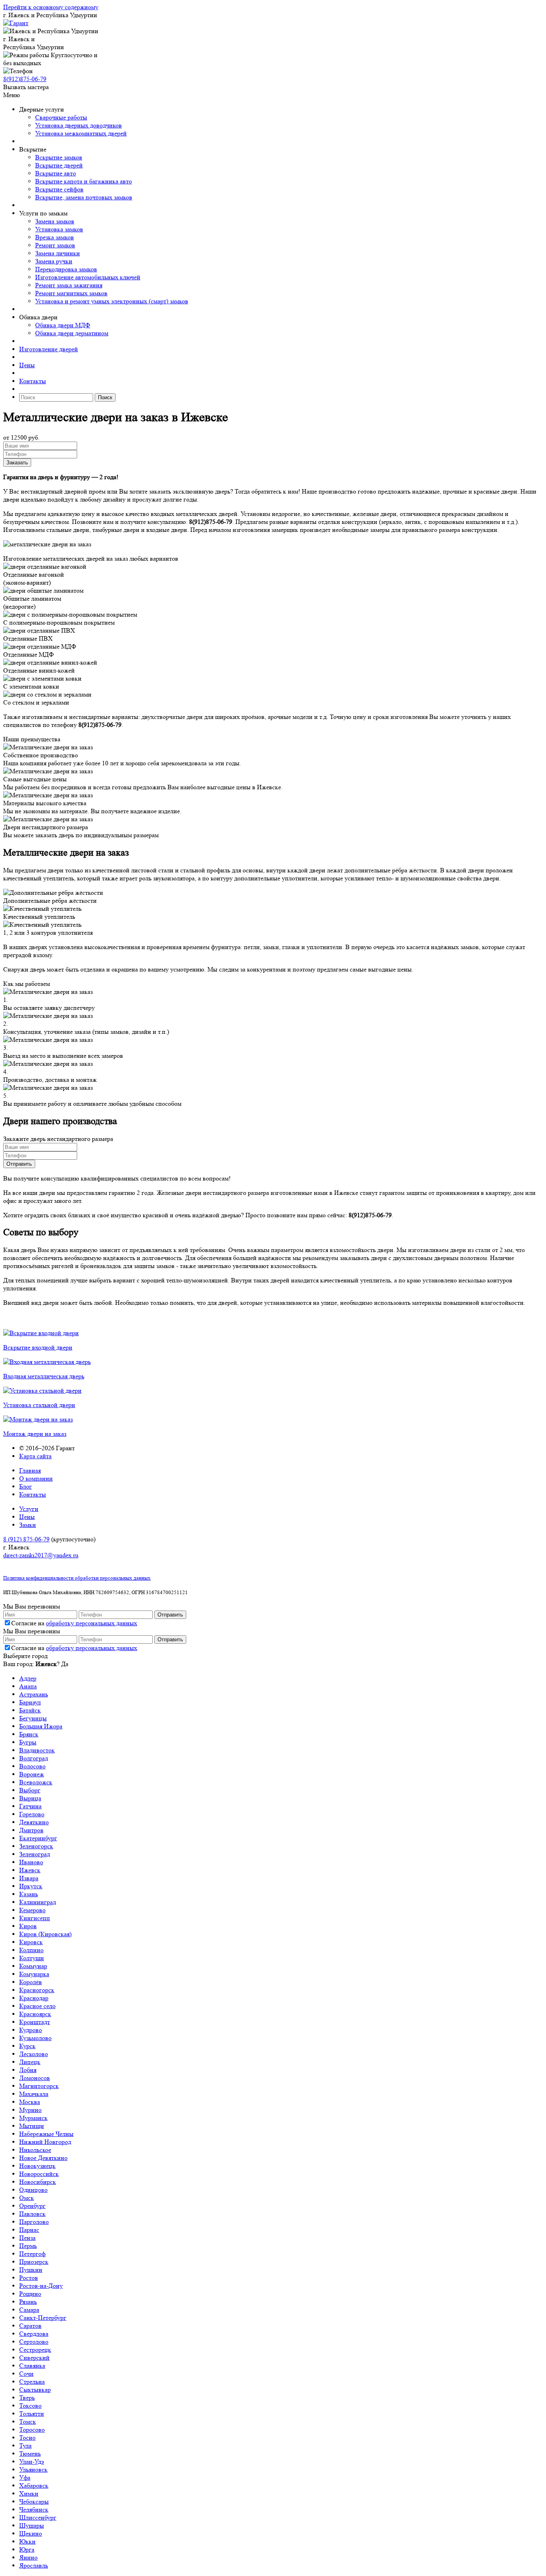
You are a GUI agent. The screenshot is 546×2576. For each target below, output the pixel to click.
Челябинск (34, 2509)
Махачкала (34, 2094)
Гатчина (30, 1806)
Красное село (37, 2006)
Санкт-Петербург (43, 2318)
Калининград (38, 1902)
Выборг (30, 1790)
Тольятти (32, 2414)
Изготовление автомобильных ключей (88, 277)
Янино (28, 2557)
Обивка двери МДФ (63, 325)
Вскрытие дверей (59, 165)
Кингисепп (35, 1918)
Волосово (32, 1766)
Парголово (34, 2222)
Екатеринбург (38, 1838)
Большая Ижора (41, 1726)
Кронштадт (35, 2022)
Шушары (32, 2525)
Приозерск (34, 2262)
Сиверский (34, 2358)
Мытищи (32, 2126)
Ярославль (34, 2565)
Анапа (28, 1686)
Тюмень (30, 2454)
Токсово (30, 2406)
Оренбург (32, 2206)
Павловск (32, 2214)
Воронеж (32, 1774)
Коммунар (33, 1966)
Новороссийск (39, 2174)
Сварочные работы (61, 117)
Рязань (28, 2302)
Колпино (31, 1950)
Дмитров (31, 1830)
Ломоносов (35, 2078)
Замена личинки (58, 253)
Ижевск (30, 1870)
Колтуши (32, 1958)
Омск (27, 2198)
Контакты (33, 381)
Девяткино (34, 1822)
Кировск (31, 1942)
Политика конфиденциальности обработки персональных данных (77, 1578)
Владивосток (37, 1750)
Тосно (27, 2438)
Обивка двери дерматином (72, 333)
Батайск (30, 1710)
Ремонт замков (55, 245)
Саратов (30, 2326)
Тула (25, 2446)
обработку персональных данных (92, 1623)
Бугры (28, 1742)
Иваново (31, 1862)
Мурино (30, 2110)
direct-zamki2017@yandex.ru (41, 1555)
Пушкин (31, 2270)
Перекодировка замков (66, 269)
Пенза (27, 2238)
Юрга (27, 2549)
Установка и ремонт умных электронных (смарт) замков (112, 301)
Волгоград (34, 1758)
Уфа (25, 2477)
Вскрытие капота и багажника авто (84, 181)
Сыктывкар (35, 2390)
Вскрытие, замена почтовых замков (84, 197)
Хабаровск (34, 2485)
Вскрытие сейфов (59, 189)
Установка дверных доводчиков (79, 125)
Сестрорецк (35, 2350)
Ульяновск (33, 2469)
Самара (29, 2310)
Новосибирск (38, 2182)
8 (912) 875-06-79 (26, 1539)
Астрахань (34, 1694)
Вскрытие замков (59, 157)
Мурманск (33, 2118)
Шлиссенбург (38, 2517)
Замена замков (55, 221)
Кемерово (32, 1910)
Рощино (30, 2294)
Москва (30, 2102)
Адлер (28, 1678)
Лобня (28, 2070)
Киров (28, 1926)
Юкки (27, 2541)
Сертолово (34, 2342)
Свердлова (34, 2334)
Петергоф (32, 2254)
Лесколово (34, 2054)
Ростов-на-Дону (41, 2286)
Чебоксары (34, 2501)
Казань (29, 1894)
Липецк (30, 2062)
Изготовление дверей (49, 349)
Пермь (28, 2246)
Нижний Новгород (45, 2142)
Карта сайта (35, 1456)
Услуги (29, 1509)
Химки (29, 2493)
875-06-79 (25, 79)
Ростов (29, 2278)
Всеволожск (36, 1782)
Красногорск (37, 1990)
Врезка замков (55, 237)
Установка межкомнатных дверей (81, 133)
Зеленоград (35, 1854)
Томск (28, 2422)
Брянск (29, 1734)
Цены (27, 365)
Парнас (29, 2230)
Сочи (26, 2374)
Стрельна (32, 2382)
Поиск (105, 397)
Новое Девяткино (43, 2158)
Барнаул (30, 1702)
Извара (29, 1878)
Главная (30, 1470)
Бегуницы (33, 1718)
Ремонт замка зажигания (69, 285)
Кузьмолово (35, 2038)
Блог (26, 1486)
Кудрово (31, 2030)
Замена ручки (54, 261)
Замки (28, 1525)
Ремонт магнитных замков (71, 293)
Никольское (35, 2150)
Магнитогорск (39, 2086)
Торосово (32, 2430)
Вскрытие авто (56, 173)
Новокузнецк (37, 2166)
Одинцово (33, 2190)
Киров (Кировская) (45, 1934)
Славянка (32, 2366)
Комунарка (34, 1974)
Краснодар (34, 1998)
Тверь (27, 2398)
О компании (36, 1478)
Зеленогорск (36, 1846)
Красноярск (35, 2014)
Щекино (31, 2533)
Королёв (31, 1982)
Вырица (30, 1798)
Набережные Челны (46, 2134)
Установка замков (59, 229)
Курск (27, 2046)
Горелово (32, 1814)
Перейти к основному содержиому (51, 7)
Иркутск (31, 1886)
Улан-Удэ (32, 2462)
